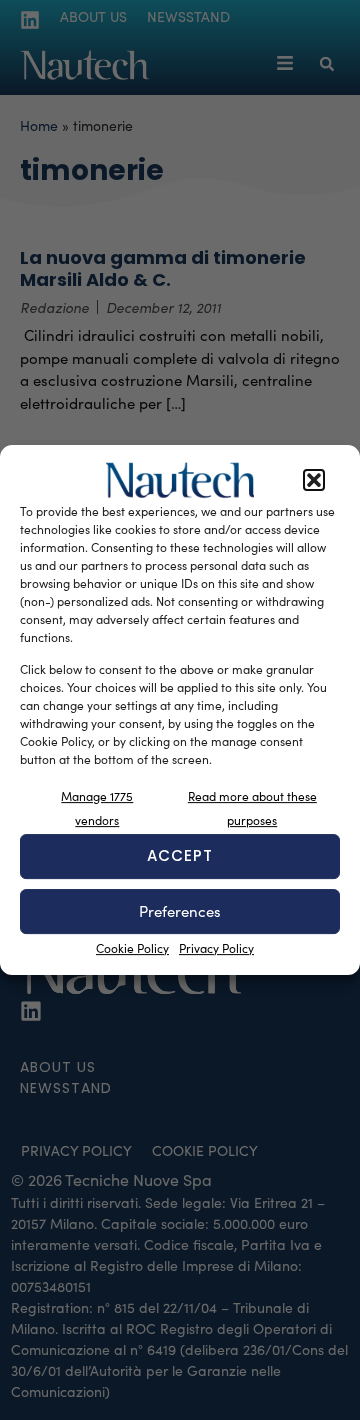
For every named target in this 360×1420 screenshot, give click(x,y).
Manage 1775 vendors (97, 808)
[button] (314, 480)
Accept (180, 855)
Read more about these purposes (252, 808)
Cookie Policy (132, 948)
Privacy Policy (216, 948)
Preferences (180, 911)
